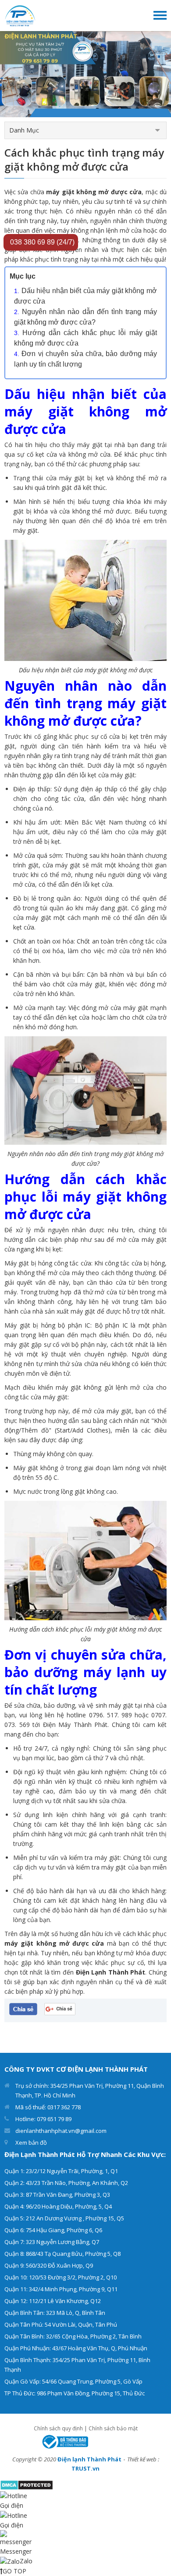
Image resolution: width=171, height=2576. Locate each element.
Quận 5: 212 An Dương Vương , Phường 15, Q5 (64, 2218)
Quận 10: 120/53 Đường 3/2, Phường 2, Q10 (61, 2277)
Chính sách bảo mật (113, 2428)
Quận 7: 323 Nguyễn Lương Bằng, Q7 (52, 2242)
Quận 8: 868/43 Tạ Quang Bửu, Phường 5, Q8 (62, 2254)
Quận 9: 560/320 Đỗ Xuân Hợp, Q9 (49, 2265)
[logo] (20, 15)
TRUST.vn (85, 2468)
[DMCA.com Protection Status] (27, 2484)
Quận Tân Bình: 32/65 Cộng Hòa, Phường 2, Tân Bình (73, 2336)
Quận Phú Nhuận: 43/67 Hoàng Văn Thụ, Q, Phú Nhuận (76, 2348)
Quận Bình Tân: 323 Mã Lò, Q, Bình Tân (55, 2313)
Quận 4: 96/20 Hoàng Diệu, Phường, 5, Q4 (58, 2206)
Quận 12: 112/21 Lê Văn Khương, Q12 (53, 2301)
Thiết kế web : (143, 2459)
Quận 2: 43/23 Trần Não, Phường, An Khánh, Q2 (66, 2183)
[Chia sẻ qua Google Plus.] (60, 2008)
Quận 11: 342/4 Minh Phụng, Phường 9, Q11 (61, 2289)
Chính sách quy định (58, 2428)
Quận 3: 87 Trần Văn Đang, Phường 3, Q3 (57, 2195)
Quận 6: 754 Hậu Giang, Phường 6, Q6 (53, 2230)
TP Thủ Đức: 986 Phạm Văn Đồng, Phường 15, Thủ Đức (75, 2393)
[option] (85, 74)
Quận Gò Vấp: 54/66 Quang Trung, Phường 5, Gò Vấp (73, 2381)
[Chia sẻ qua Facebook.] (23, 2008)
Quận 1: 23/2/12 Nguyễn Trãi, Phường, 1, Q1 (61, 2171)
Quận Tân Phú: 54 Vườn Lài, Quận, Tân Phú (61, 2324)
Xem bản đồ (31, 2143)
